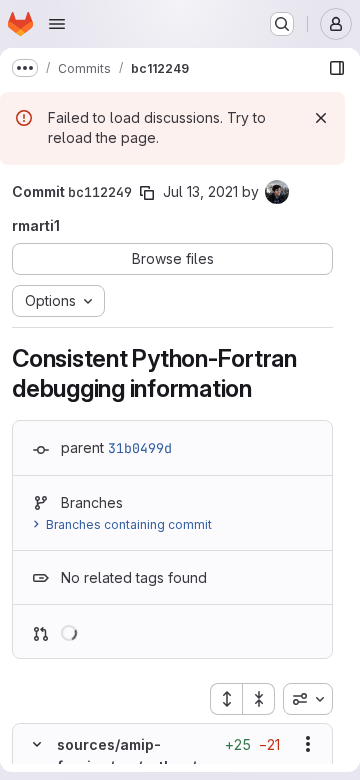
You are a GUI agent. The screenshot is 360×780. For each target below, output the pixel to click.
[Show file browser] (337, 68)
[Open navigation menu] (57, 24)
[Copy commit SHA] (147, 193)
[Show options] (308, 744)
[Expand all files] (226, 699)
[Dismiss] (321, 118)
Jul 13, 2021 (200, 191)
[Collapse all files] (259, 699)
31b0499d (140, 448)
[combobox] (308, 699)
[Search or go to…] (282, 24)
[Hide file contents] (37, 744)
